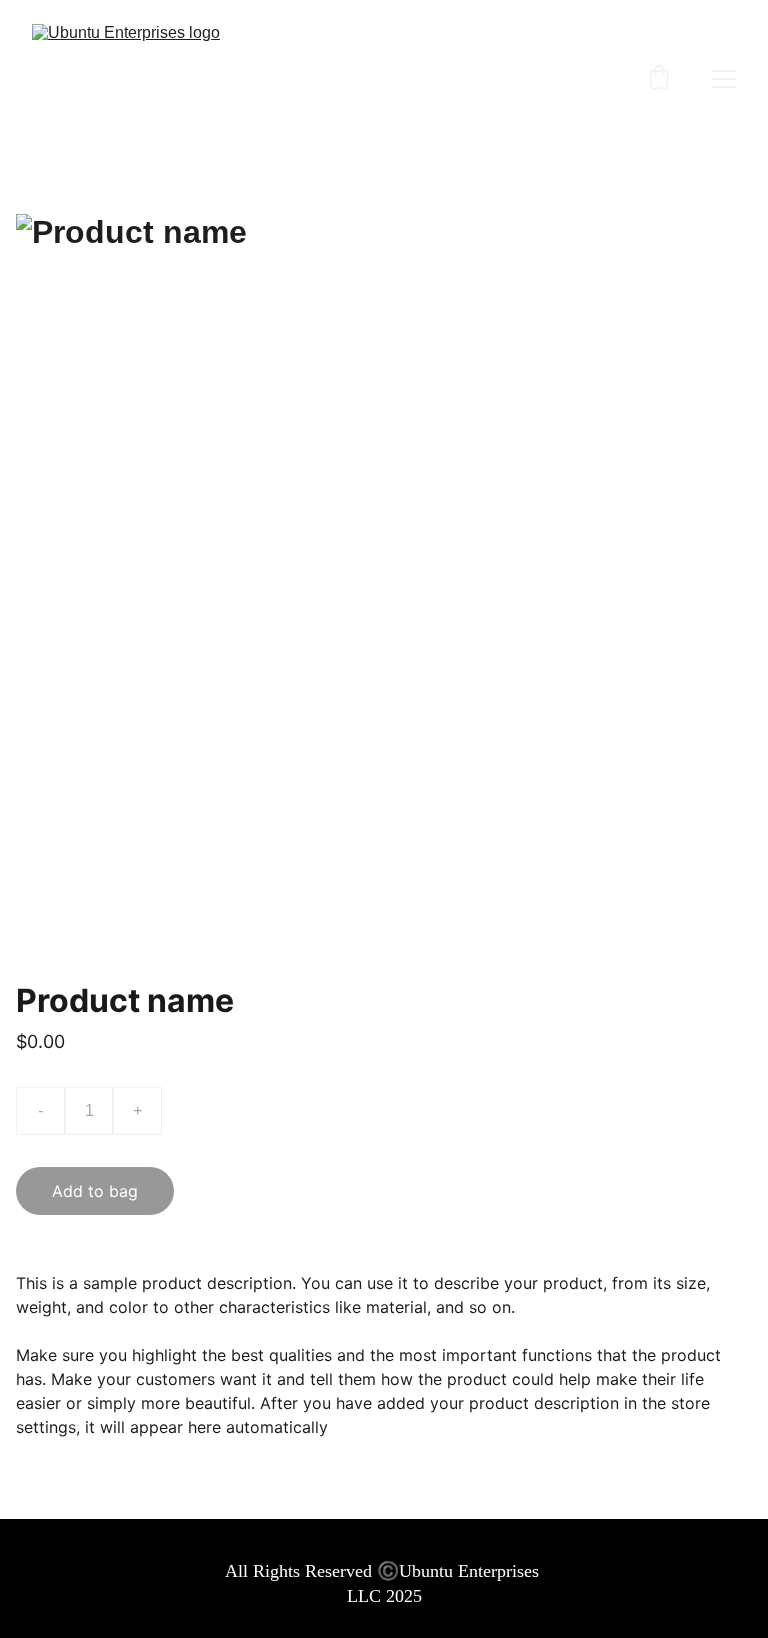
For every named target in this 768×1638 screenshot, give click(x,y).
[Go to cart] (659, 79)
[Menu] (724, 79)
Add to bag (95, 1191)
